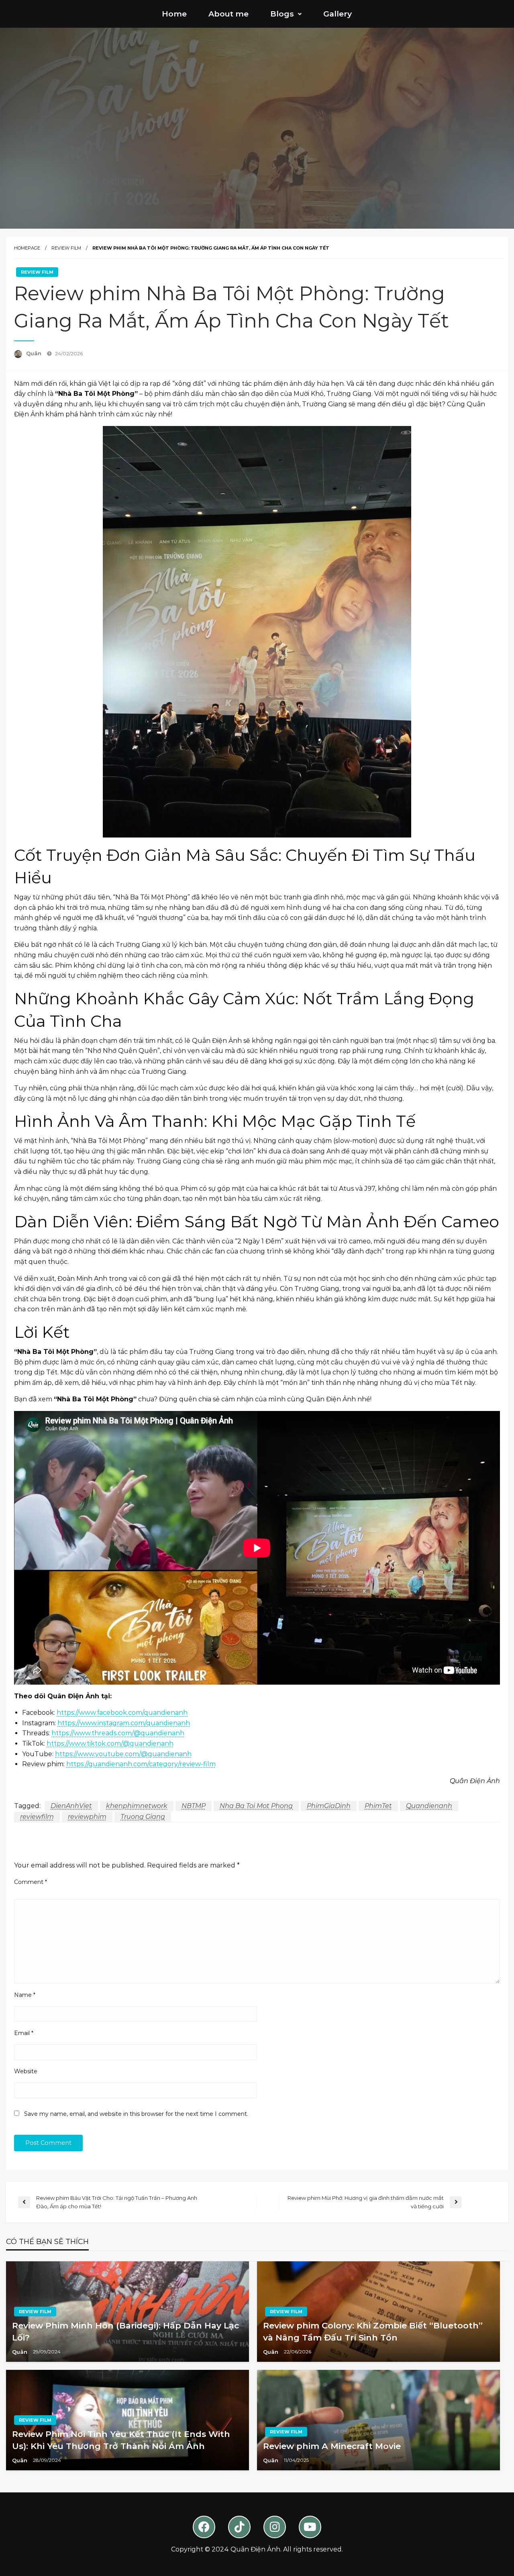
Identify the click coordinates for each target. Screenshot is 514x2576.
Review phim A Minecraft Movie (332, 2446)
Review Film (66, 248)
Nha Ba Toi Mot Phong (256, 1806)
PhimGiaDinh (329, 1806)
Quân (35, 353)
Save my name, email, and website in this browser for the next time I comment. (136, 2114)
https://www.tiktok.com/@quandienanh (110, 1744)
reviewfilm (37, 1817)
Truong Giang (143, 1817)
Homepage (27, 248)
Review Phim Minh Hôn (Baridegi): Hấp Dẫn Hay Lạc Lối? (125, 2331)
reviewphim (87, 1817)
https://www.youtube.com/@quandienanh (123, 1754)
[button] (286, 14)
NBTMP (194, 1806)
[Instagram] (275, 2527)
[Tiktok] (239, 2527)
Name (25, 1995)
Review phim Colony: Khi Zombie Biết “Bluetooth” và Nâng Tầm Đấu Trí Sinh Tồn (373, 2331)
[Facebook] (204, 2527)
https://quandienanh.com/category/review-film (141, 1764)
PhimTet (378, 1806)
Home (174, 14)
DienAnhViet (71, 1806)
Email (24, 2033)
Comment (31, 1882)
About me (228, 14)
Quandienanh (429, 1806)
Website (26, 2071)
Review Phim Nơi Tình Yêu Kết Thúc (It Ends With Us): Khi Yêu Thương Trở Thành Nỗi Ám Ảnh (121, 2440)
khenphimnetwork (137, 1806)
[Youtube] (310, 2527)
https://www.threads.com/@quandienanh (118, 1733)
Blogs (282, 14)
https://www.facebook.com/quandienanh (122, 1713)
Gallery (338, 14)
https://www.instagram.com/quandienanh (124, 1723)
